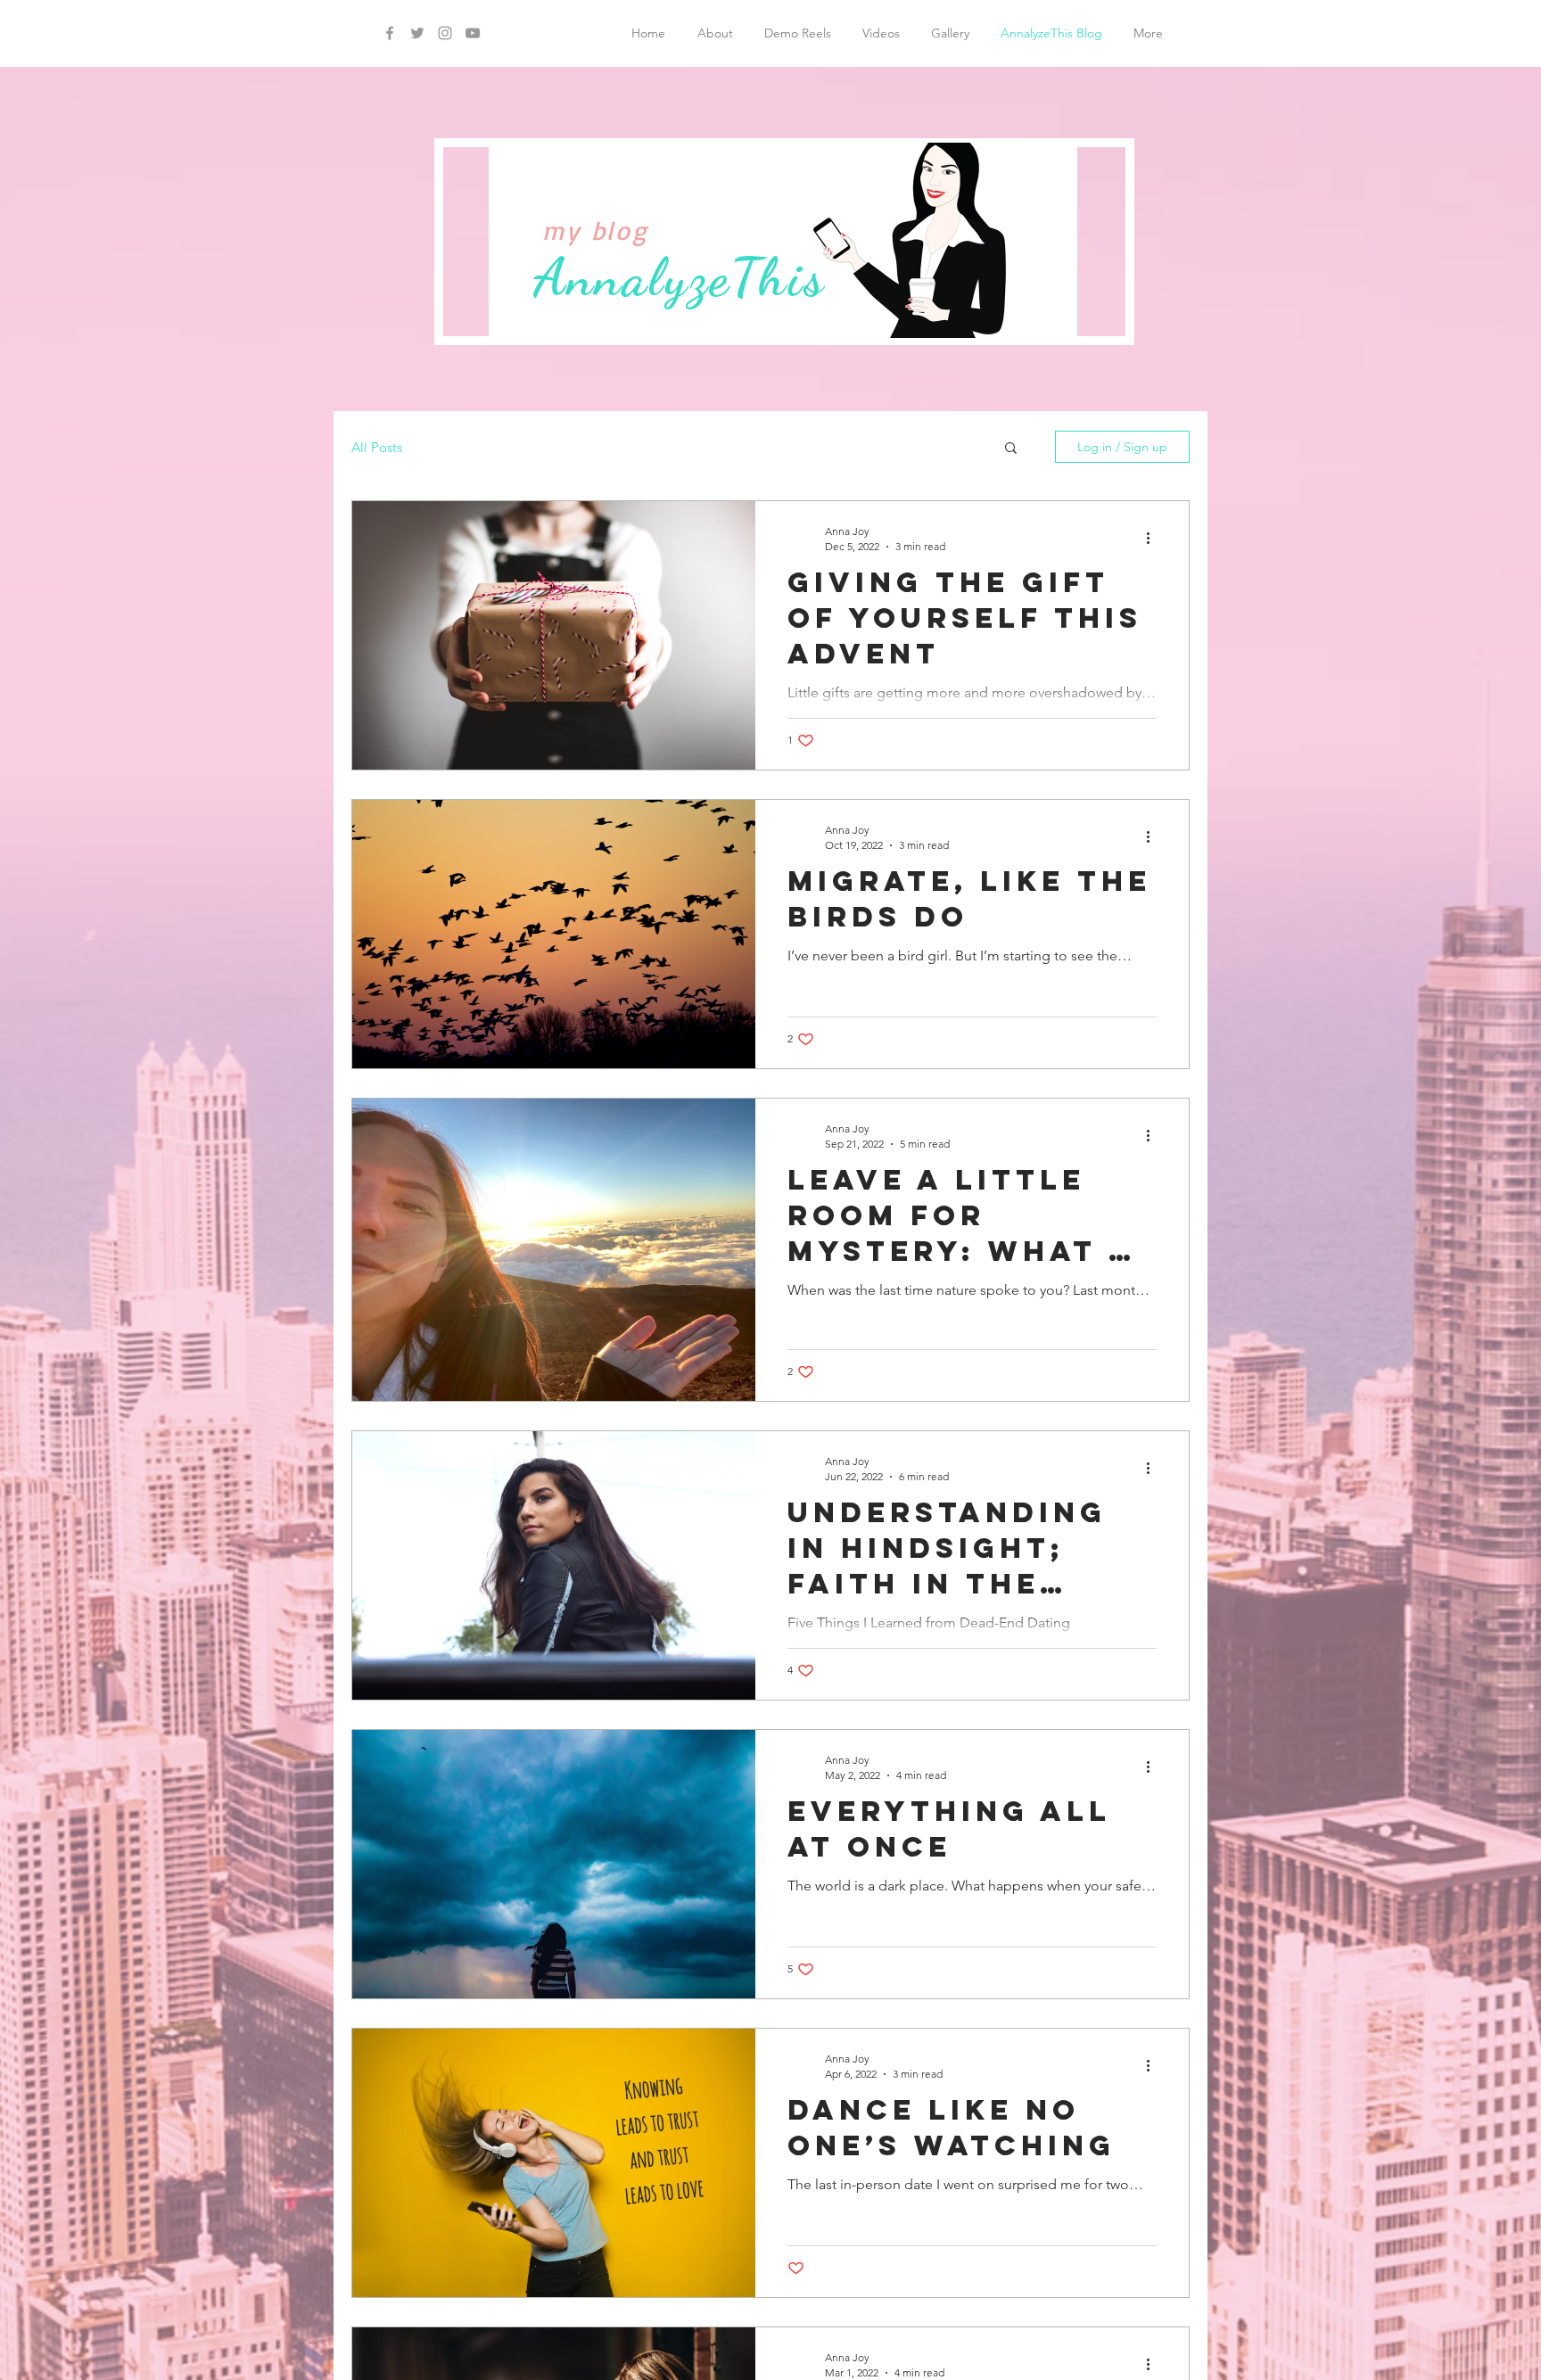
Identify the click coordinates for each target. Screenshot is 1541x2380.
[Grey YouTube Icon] (473, 33)
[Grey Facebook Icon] (390, 33)
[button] (1011, 449)
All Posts (377, 447)
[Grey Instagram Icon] (445, 33)
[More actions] (1154, 538)
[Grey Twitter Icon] (417, 33)
